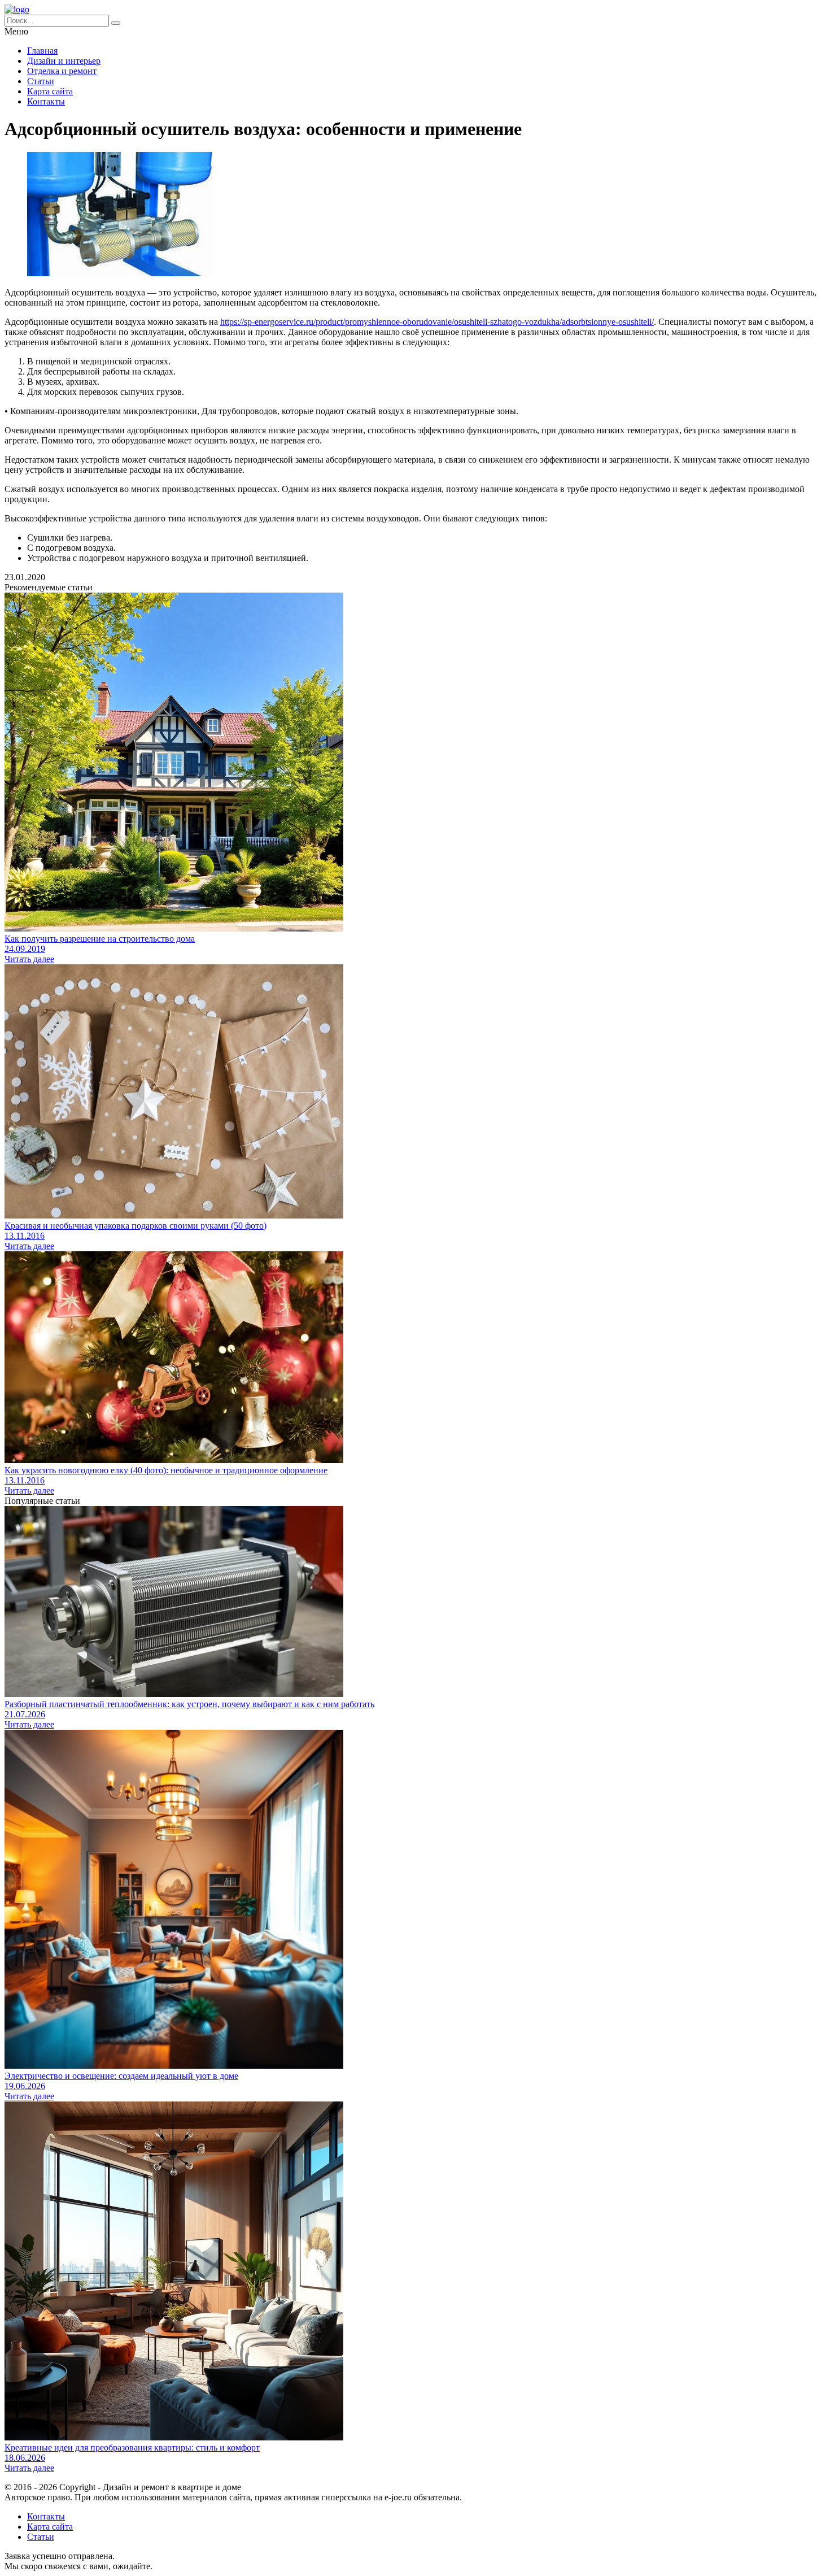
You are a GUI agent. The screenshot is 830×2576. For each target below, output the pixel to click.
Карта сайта (50, 91)
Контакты (46, 101)
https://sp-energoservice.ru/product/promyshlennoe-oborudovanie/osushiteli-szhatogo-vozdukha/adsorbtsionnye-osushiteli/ (437, 322)
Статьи (41, 81)
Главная (42, 51)
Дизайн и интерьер (64, 61)
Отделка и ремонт (62, 71)
